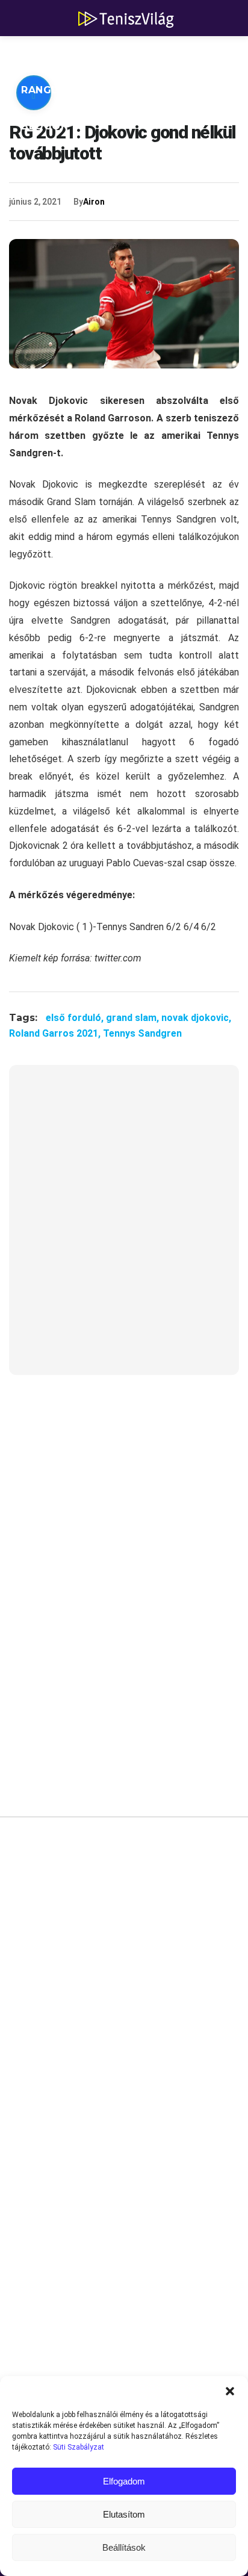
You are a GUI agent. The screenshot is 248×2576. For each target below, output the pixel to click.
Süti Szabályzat (79, 2447)
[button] (230, 2391)
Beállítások (124, 2547)
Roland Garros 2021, (56, 1033)
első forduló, (76, 1018)
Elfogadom (124, 2481)
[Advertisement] (124, 1227)
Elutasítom (124, 2514)
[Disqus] (124, 2008)
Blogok (45, 126)
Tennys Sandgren (142, 1033)
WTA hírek (132, 54)
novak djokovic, (196, 1018)
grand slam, (134, 1018)
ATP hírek (49, 54)
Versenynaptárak (167, 90)
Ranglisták (55, 90)
